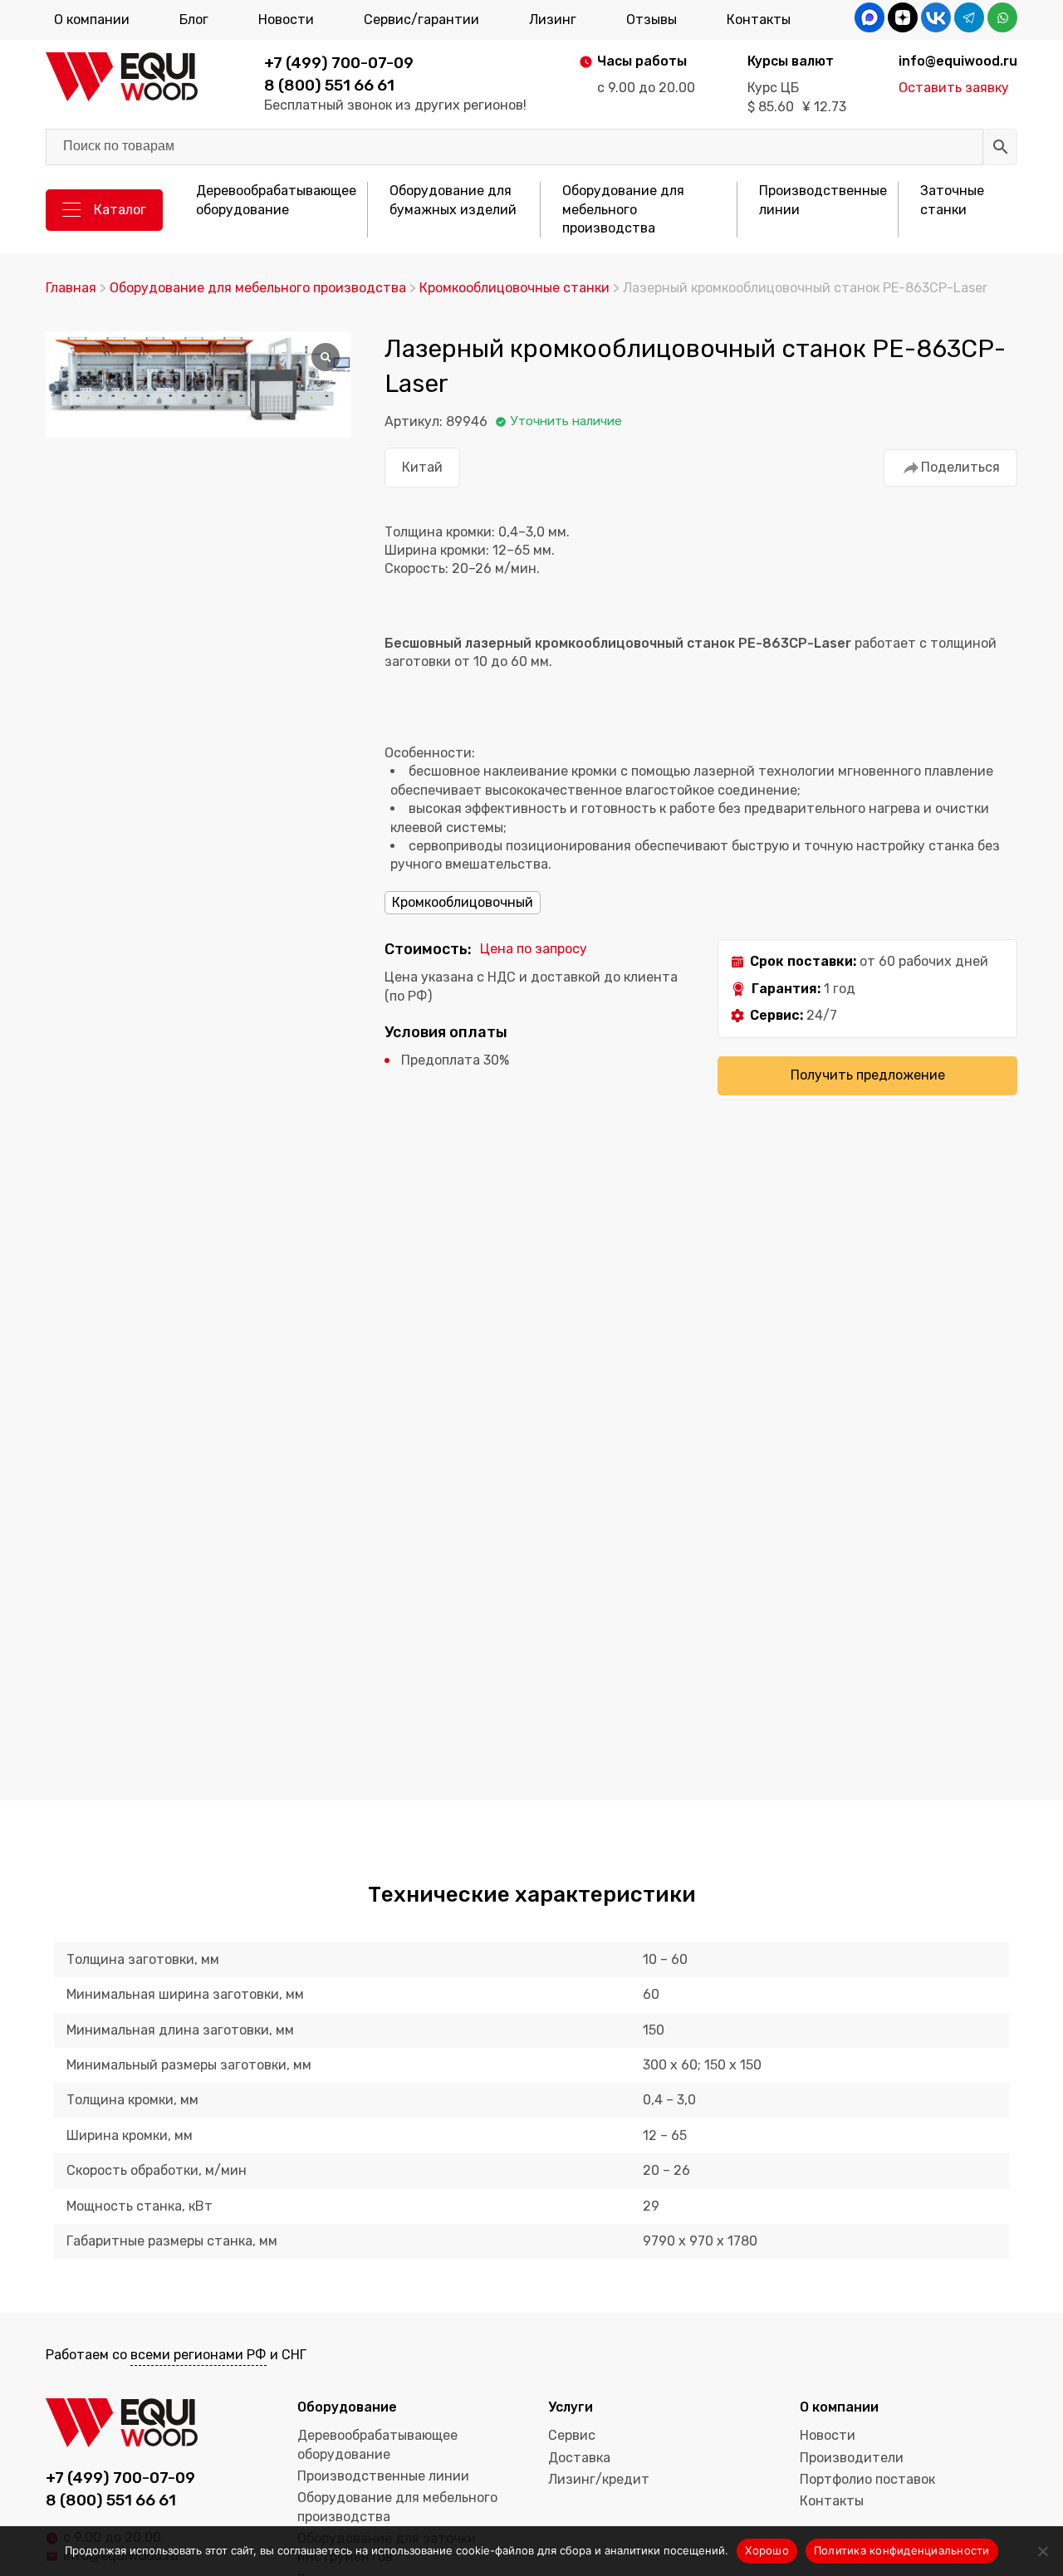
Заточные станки (952, 200)
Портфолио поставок (867, 2479)
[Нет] (1042, 2551)
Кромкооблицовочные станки (514, 288)
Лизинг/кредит (599, 2479)
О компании (92, 20)
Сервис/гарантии (421, 20)
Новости (286, 20)
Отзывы (652, 20)
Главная (71, 288)
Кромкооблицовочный (463, 902)
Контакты (759, 20)
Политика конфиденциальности (902, 2550)
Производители (852, 2458)
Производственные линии (823, 200)
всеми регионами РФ (198, 2355)
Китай (422, 467)
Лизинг (553, 20)
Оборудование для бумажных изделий (453, 200)
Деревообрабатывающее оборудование (276, 200)
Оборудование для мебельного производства (623, 209)
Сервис (572, 2435)
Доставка (579, 2458)
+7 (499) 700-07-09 (339, 63)
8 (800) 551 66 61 (329, 85)
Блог (194, 20)
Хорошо (767, 2550)
